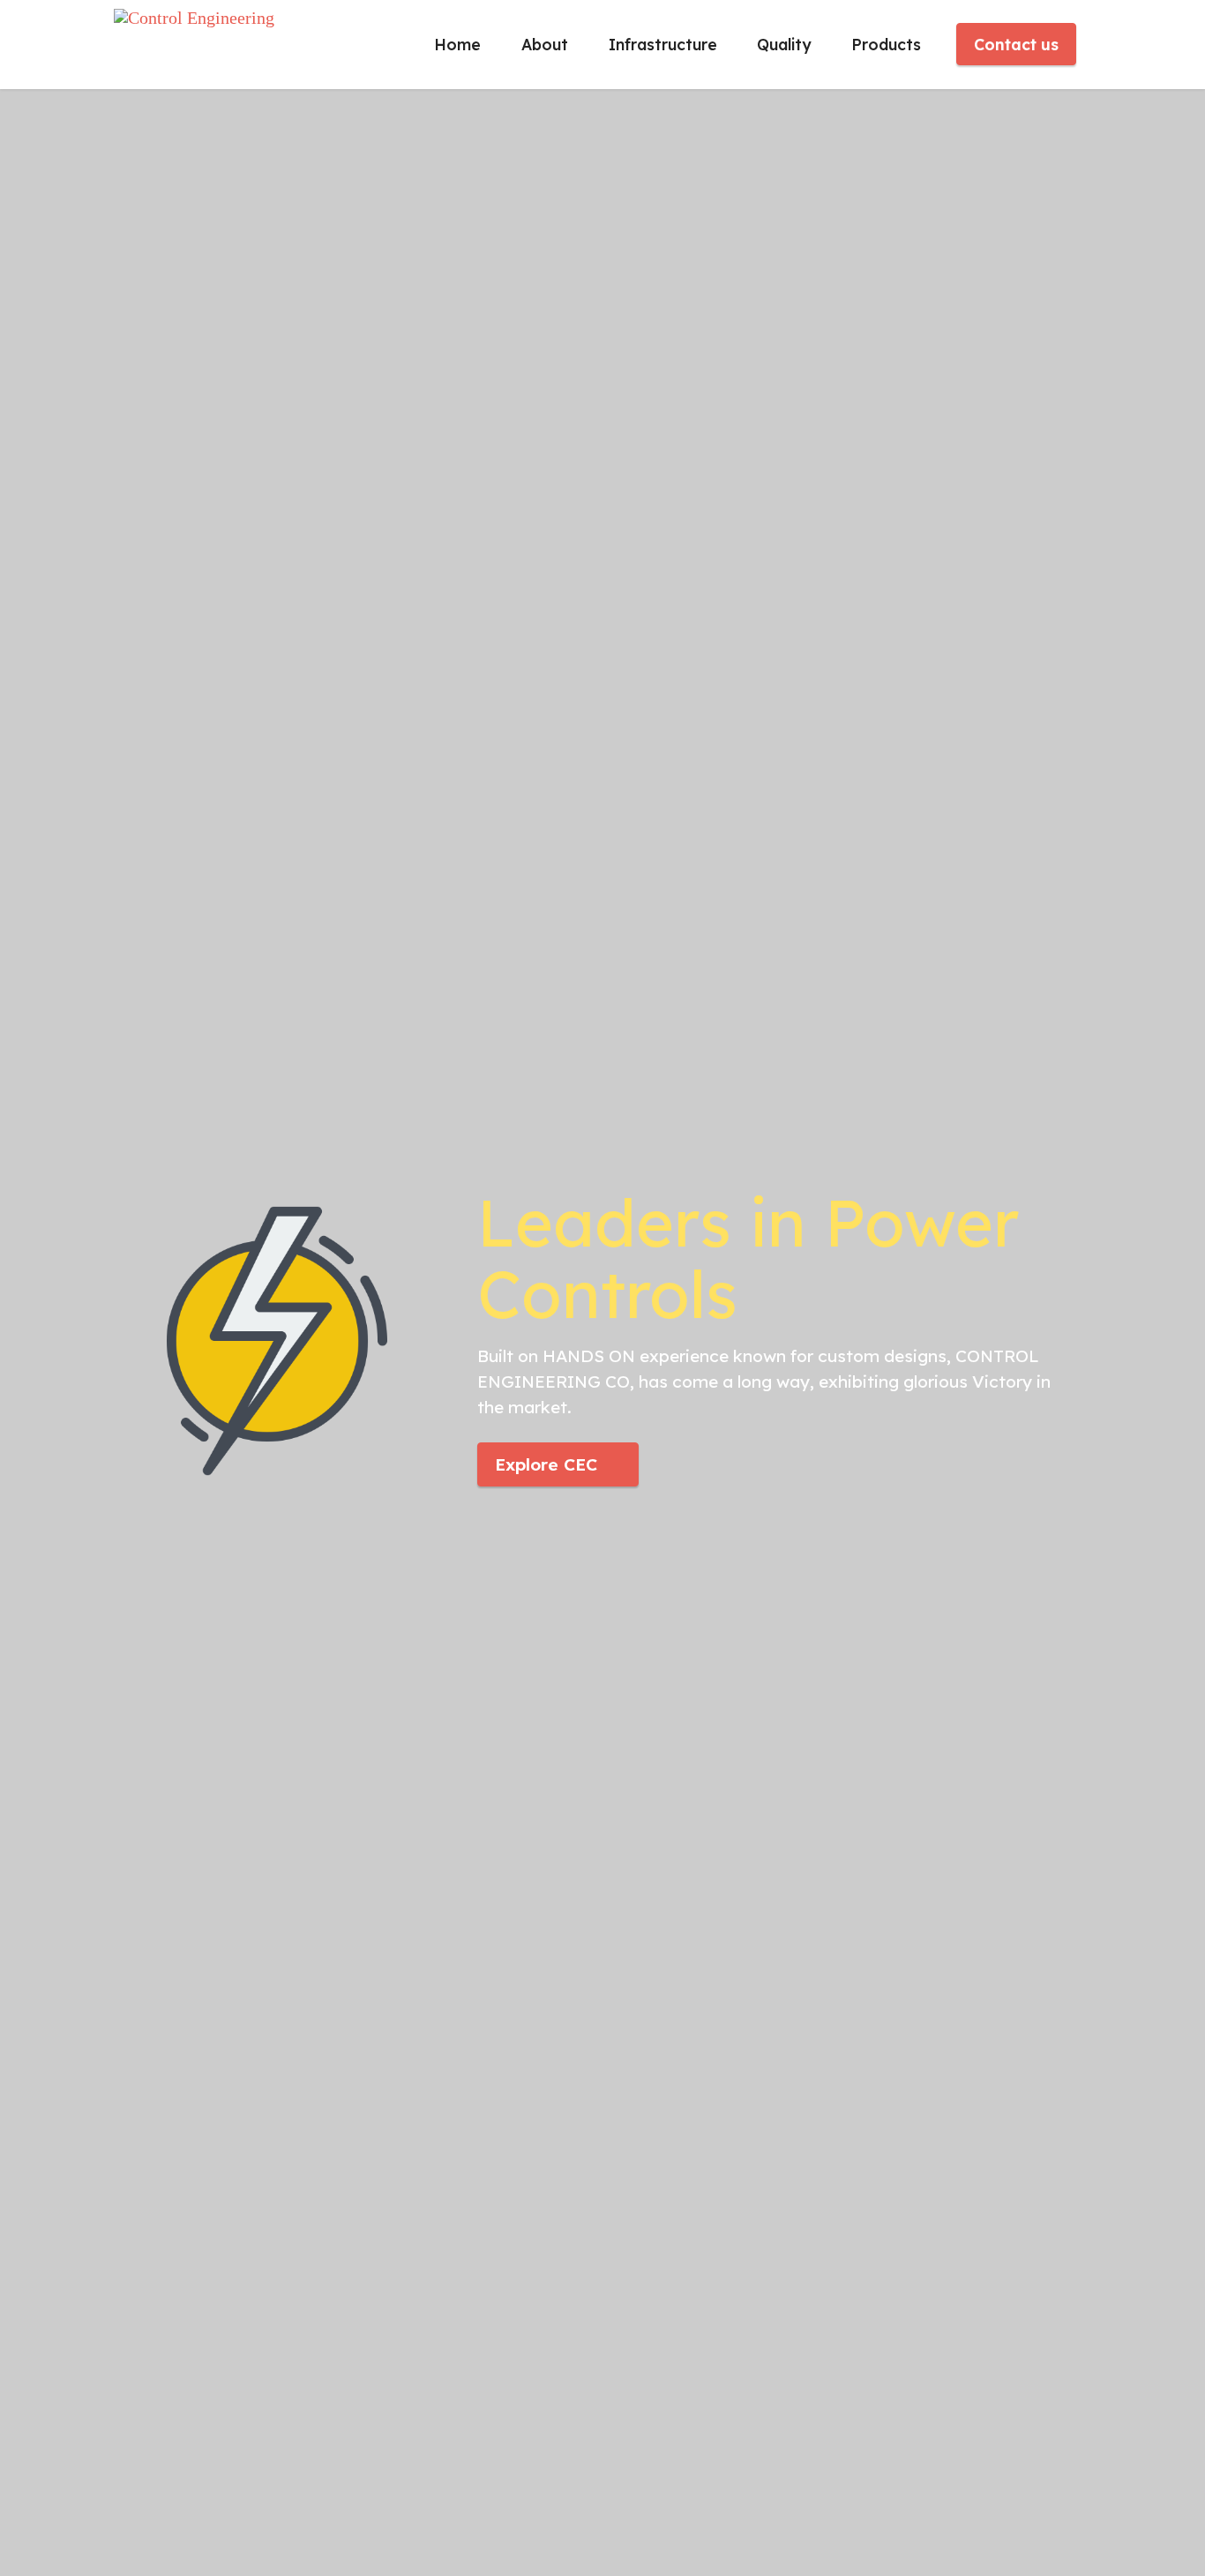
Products (886, 44)
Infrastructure (663, 44)
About (545, 44)
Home (457, 44)
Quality (784, 44)
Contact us (1016, 44)
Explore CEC (546, 1464)
